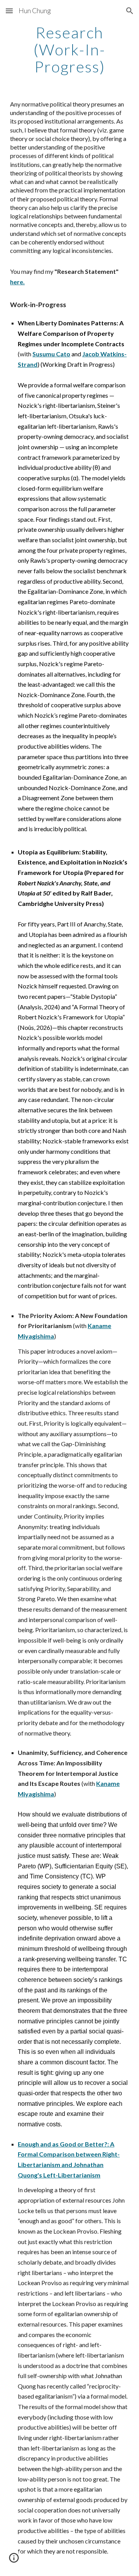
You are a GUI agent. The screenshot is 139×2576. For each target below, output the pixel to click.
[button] (9, 11)
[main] (69, 50)
